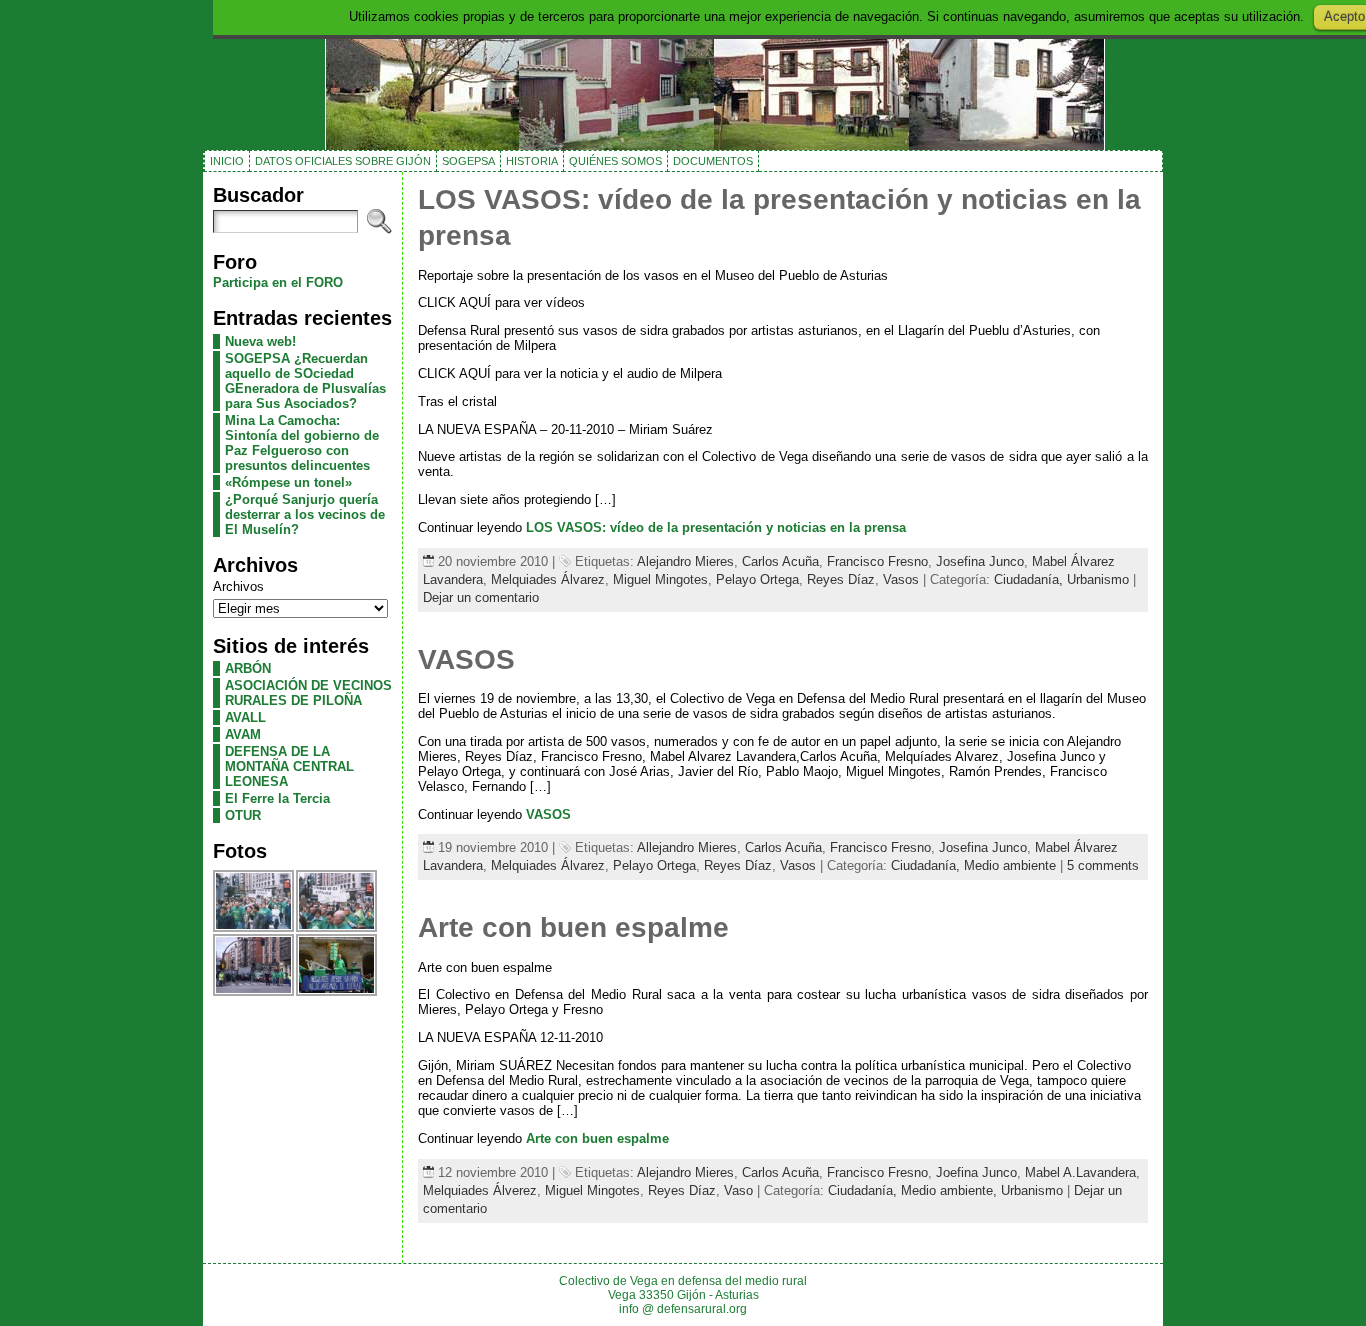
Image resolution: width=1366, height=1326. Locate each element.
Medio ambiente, (951, 1190)
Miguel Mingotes (660, 579)
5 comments (1103, 865)
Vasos (901, 579)
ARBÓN (248, 668)
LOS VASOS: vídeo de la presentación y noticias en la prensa (716, 527)
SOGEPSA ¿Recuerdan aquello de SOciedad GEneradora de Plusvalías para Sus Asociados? (305, 381)
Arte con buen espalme (573, 927)
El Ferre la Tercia (277, 798)
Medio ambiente (1010, 865)
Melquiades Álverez (480, 1190)
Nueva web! (260, 341)
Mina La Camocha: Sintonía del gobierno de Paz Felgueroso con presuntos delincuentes (302, 443)
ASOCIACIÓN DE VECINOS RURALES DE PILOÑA (308, 693)
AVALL (245, 717)
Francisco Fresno (877, 561)
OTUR (243, 815)
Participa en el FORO (278, 282)
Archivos (238, 586)
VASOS (466, 659)
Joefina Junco (976, 1172)
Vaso (738, 1190)
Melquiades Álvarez (548, 579)
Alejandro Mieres (685, 561)
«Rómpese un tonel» (288, 482)
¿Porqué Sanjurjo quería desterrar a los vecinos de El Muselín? (305, 514)
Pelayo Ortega (757, 579)
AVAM (243, 734)
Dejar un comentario (481, 597)
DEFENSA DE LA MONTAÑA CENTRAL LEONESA (289, 766)
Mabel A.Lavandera (1080, 1172)
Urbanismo (1098, 579)
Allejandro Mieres (687, 847)
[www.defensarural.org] (683, 75)
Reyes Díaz (841, 579)
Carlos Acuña (780, 561)
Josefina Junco (980, 561)
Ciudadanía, (1030, 579)
